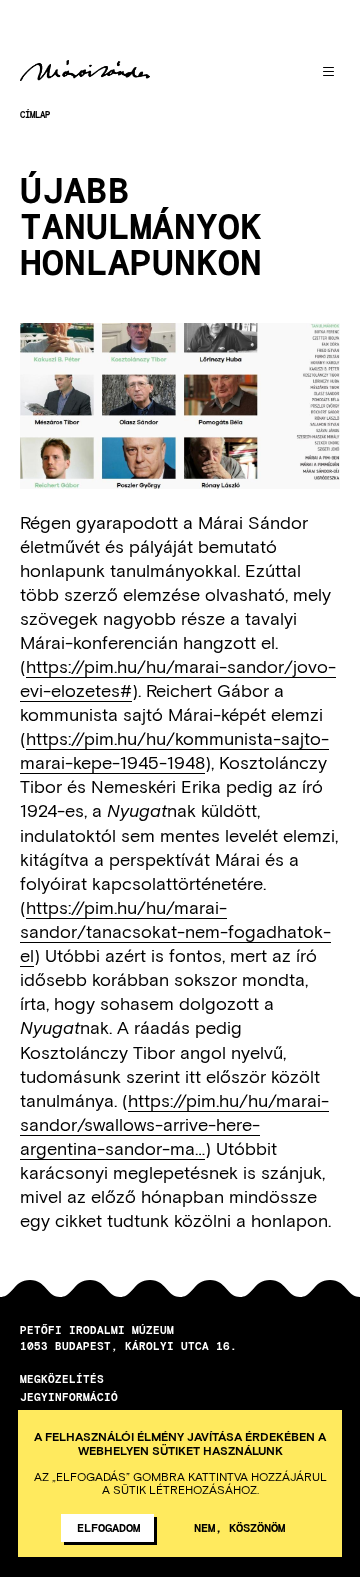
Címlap (35, 114)
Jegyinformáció (69, 1396)
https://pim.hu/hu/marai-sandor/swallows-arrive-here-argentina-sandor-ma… (174, 1124)
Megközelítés (62, 1378)
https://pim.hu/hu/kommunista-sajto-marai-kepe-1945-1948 (174, 750)
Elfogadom (108, 1527)
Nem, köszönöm (239, 1527)
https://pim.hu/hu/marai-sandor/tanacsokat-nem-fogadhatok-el (175, 931)
